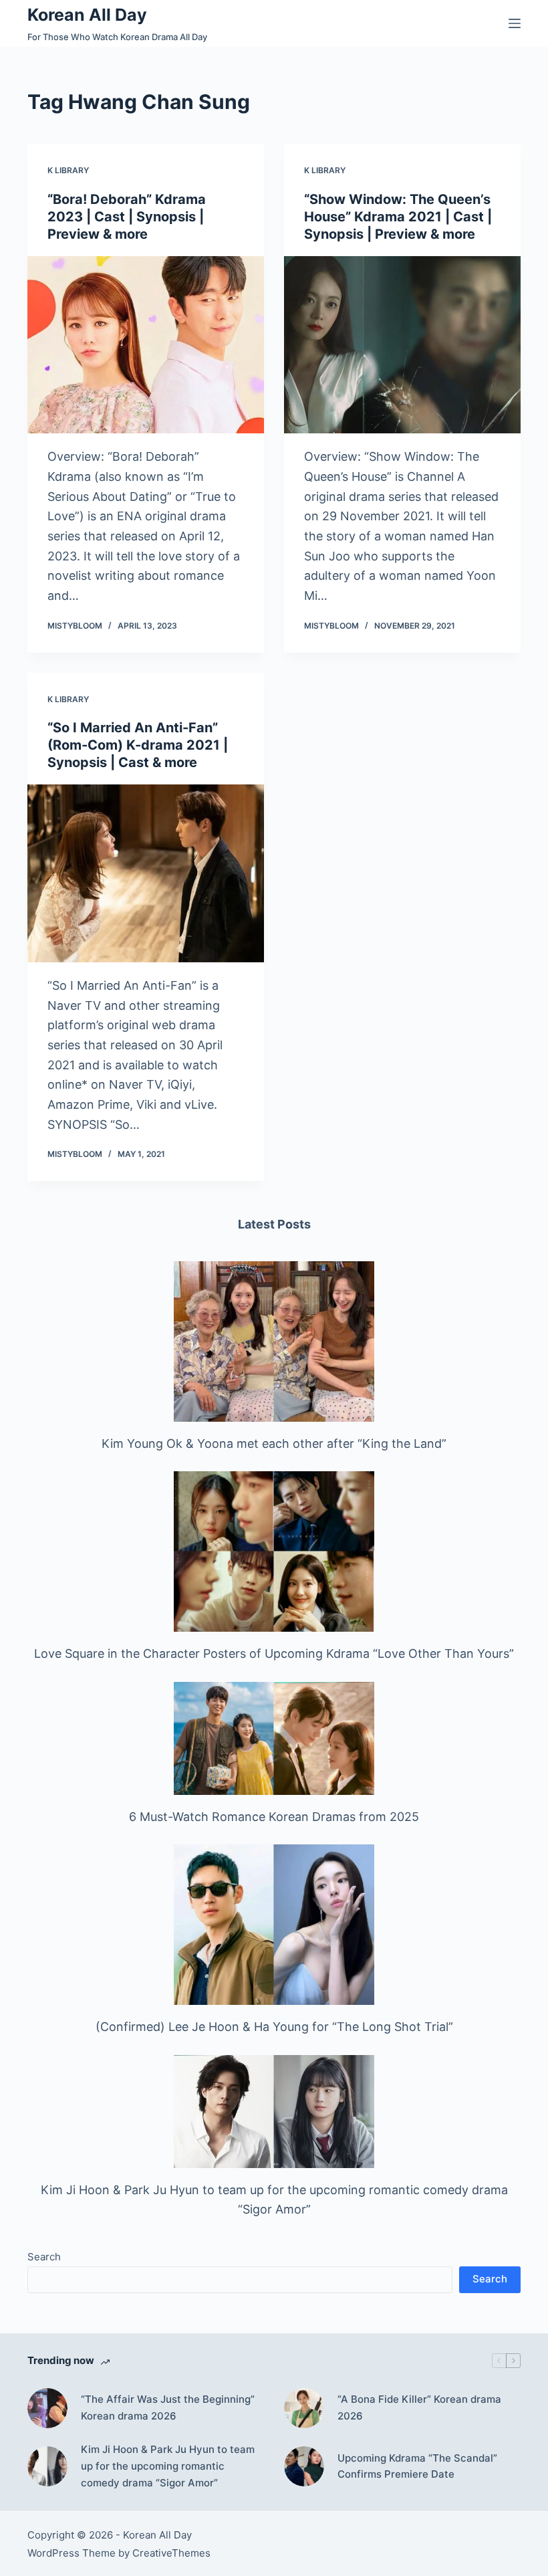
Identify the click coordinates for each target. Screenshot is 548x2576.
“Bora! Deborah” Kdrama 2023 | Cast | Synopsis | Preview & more (127, 217)
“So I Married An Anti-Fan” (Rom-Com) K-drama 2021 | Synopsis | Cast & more (138, 745)
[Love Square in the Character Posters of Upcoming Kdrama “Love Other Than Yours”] (274, 1551)
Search (44, 2257)
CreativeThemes (171, 2553)
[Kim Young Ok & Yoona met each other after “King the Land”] (274, 1341)
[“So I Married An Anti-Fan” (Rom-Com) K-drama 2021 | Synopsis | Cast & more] (146, 873)
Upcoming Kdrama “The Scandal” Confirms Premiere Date (417, 2466)
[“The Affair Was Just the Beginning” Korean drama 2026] (47, 2408)
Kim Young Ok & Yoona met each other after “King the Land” (274, 1443)
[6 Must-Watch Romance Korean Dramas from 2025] (274, 1738)
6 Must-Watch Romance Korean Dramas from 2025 (274, 1817)
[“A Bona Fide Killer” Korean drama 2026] (304, 2408)
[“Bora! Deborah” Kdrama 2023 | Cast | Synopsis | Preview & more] (146, 345)
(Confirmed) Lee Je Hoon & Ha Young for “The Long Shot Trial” (274, 2027)
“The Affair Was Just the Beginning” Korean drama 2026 (168, 2407)
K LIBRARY (68, 170)
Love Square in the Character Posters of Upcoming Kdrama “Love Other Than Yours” (274, 1653)
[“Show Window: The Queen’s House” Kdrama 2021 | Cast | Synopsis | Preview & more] (402, 345)
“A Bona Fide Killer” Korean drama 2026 (419, 2407)
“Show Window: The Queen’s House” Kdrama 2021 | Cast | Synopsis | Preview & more (398, 217)
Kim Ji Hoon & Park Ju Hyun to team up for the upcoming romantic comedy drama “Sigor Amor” (168, 2466)
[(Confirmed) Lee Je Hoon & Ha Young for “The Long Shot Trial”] (274, 1925)
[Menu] (515, 23)
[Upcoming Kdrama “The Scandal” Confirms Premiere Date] (304, 2466)
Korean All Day (87, 15)
